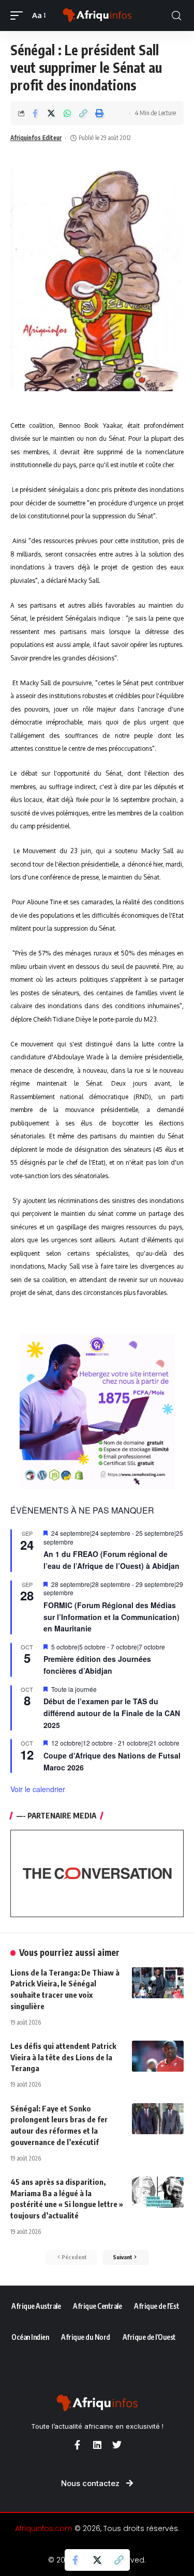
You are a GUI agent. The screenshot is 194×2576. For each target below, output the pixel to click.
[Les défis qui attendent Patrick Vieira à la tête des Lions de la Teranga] (158, 2056)
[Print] (99, 113)
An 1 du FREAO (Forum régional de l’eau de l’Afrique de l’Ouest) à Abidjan (111, 1560)
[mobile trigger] (19, 16)
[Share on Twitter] (51, 113)
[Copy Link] (83, 113)
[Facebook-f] (78, 2445)
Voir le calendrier (38, 1789)
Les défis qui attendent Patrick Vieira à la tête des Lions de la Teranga (63, 2057)
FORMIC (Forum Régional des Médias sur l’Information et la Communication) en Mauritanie (111, 1617)
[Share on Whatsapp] (67, 113)
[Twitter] (117, 2445)
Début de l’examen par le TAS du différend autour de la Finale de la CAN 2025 (112, 1713)
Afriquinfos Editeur (36, 138)
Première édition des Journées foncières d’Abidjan (97, 1665)
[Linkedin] (97, 2445)
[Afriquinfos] (97, 16)
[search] (176, 16)
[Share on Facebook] (35, 113)
